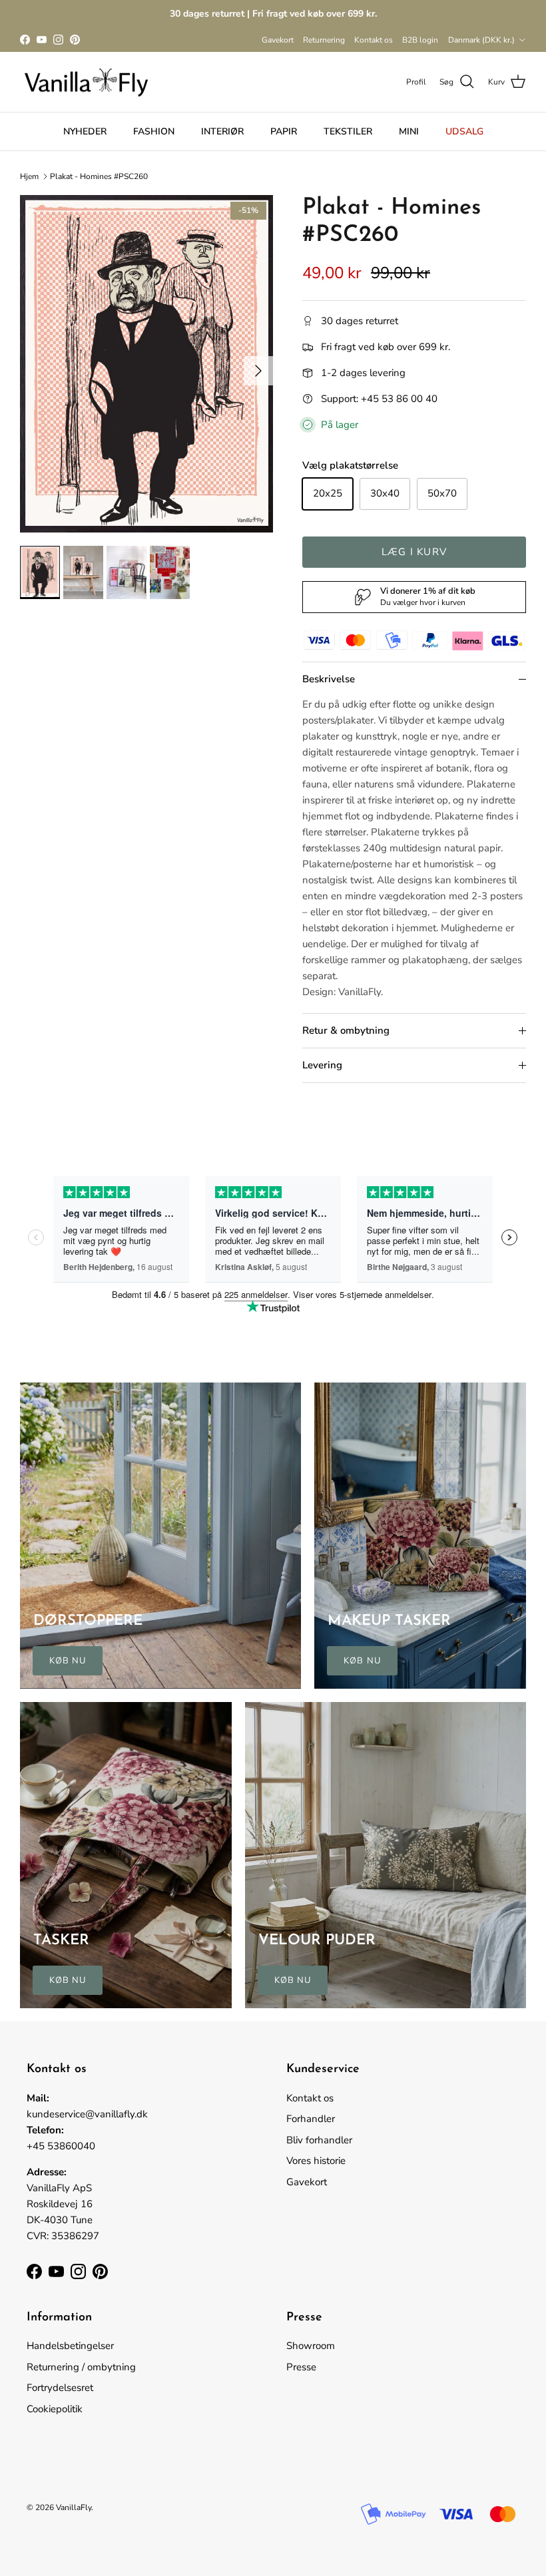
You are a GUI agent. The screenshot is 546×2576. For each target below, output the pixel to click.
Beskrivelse (329, 679)
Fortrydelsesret (60, 2388)
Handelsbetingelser (70, 2346)
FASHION (154, 131)
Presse (301, 2367)
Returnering (324, 40)
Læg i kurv (414, 552)
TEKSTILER (348, 131)
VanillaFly (74, 2507)
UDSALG (464, 131)
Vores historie (316, 2161)
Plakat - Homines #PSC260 (99, 176)
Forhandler (311, 2119)
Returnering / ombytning (81, 2367)
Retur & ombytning (346, 1030)
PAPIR (284, 131)
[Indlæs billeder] (146, 364)
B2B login (420, 40)
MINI (409, 131)
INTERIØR (222, 131)
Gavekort (278, 40)
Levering (322, 1065)
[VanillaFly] (87, 82)
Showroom (311, 2346)
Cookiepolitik (55, 2409)
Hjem (29, 176)
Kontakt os (374, 40)
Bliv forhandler (319, 2140)
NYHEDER (85, 131)
